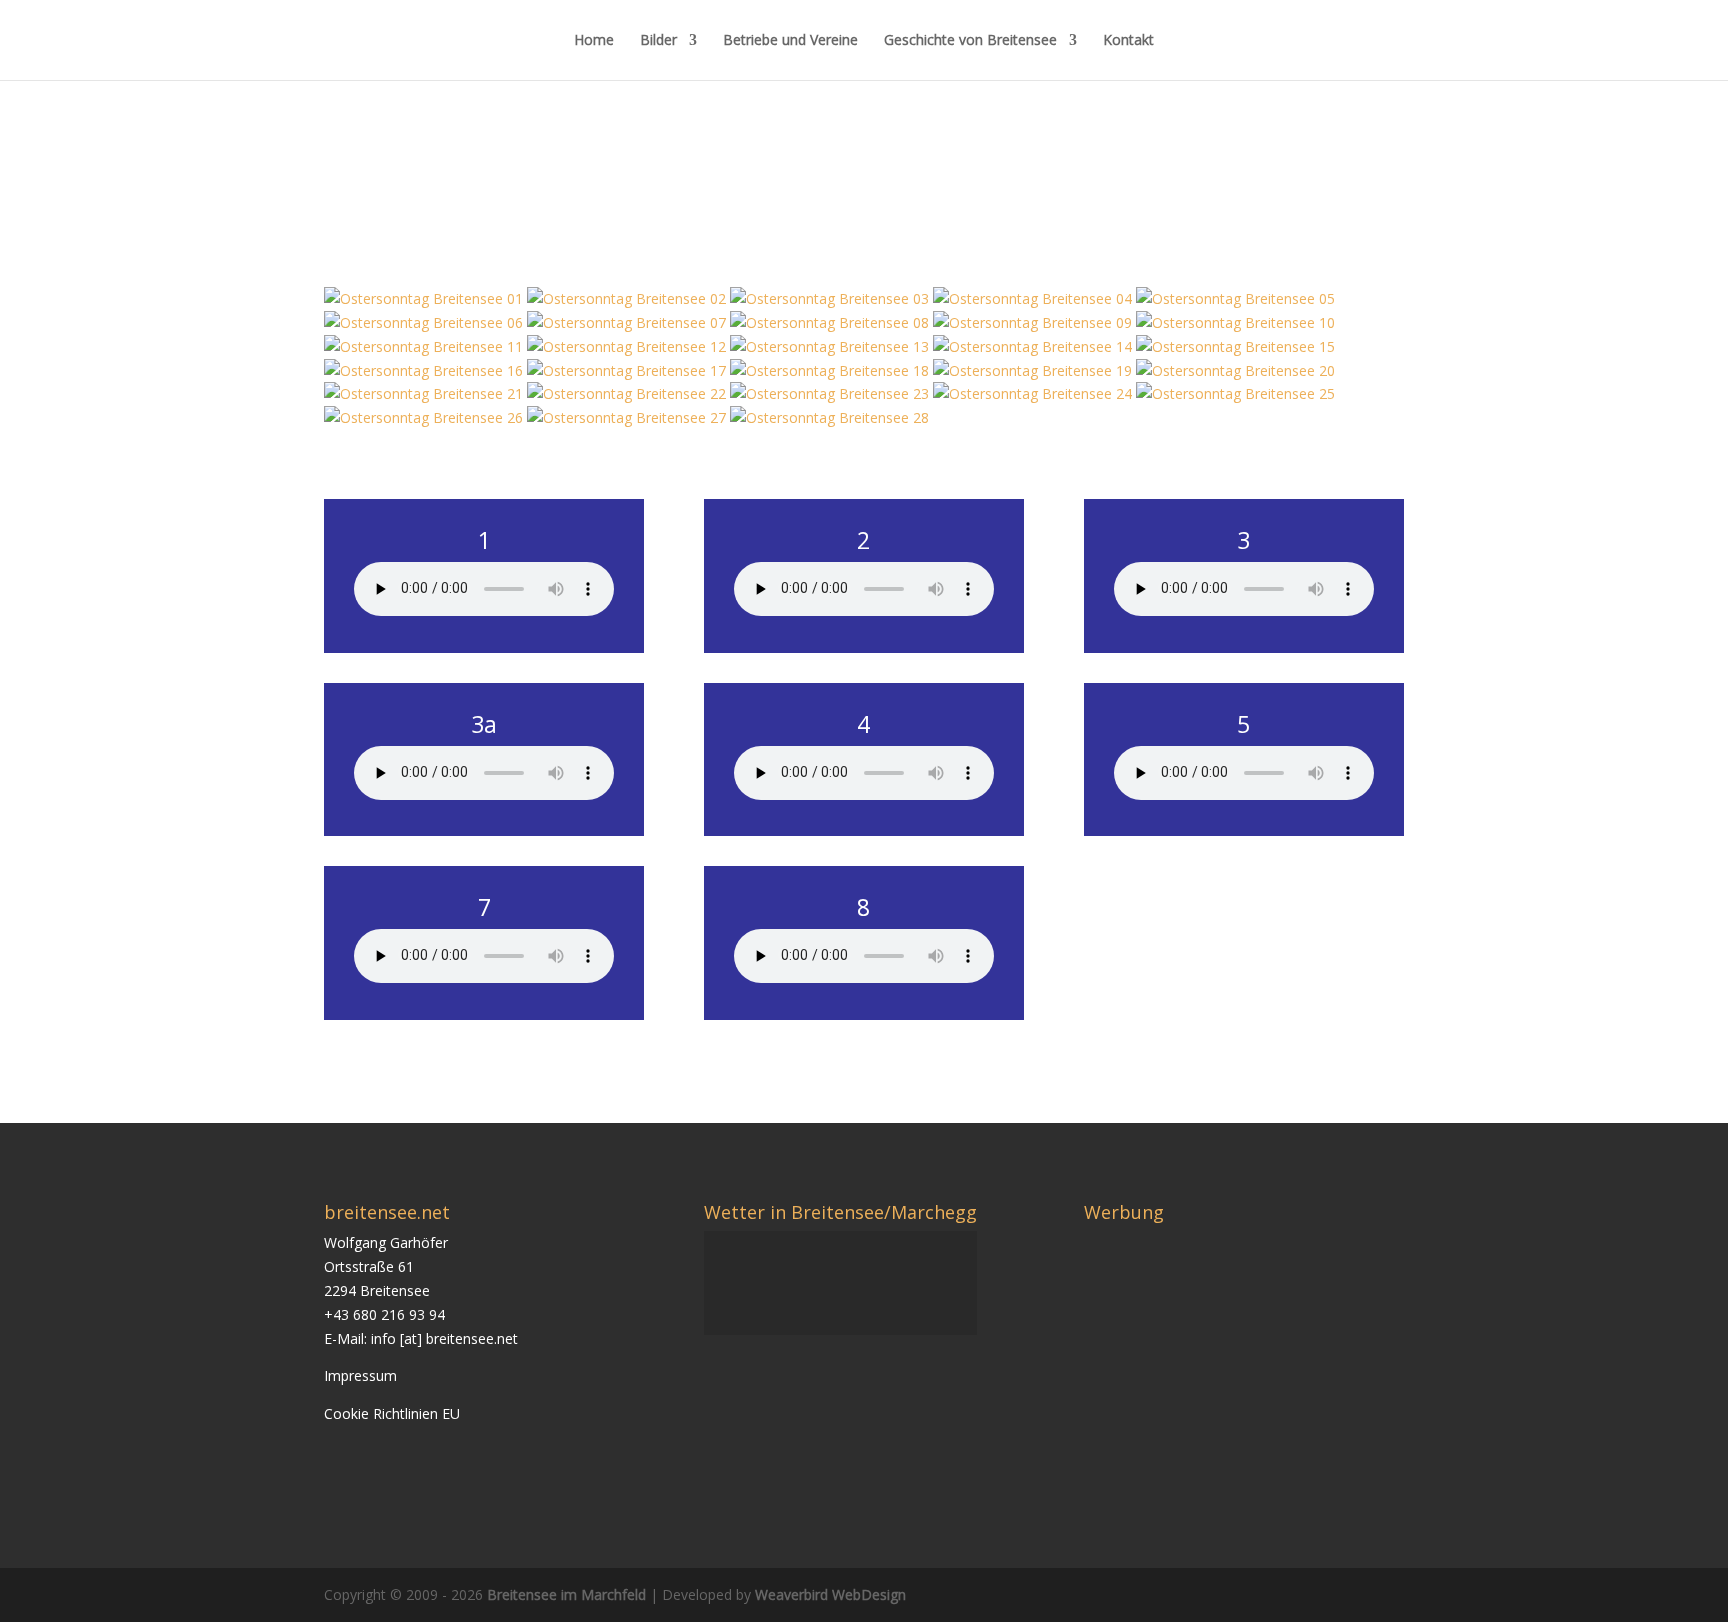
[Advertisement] (1252, 1371)
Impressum (360, 1375)
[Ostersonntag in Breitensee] (425, 298)
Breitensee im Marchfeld (566, 1594)
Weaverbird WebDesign (830, 1594)
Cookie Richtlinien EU (392, 1413)
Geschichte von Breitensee (970, 41)
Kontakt (1128, 41)
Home (594, 41)
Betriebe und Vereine (790, 41)
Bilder (658, 41)
